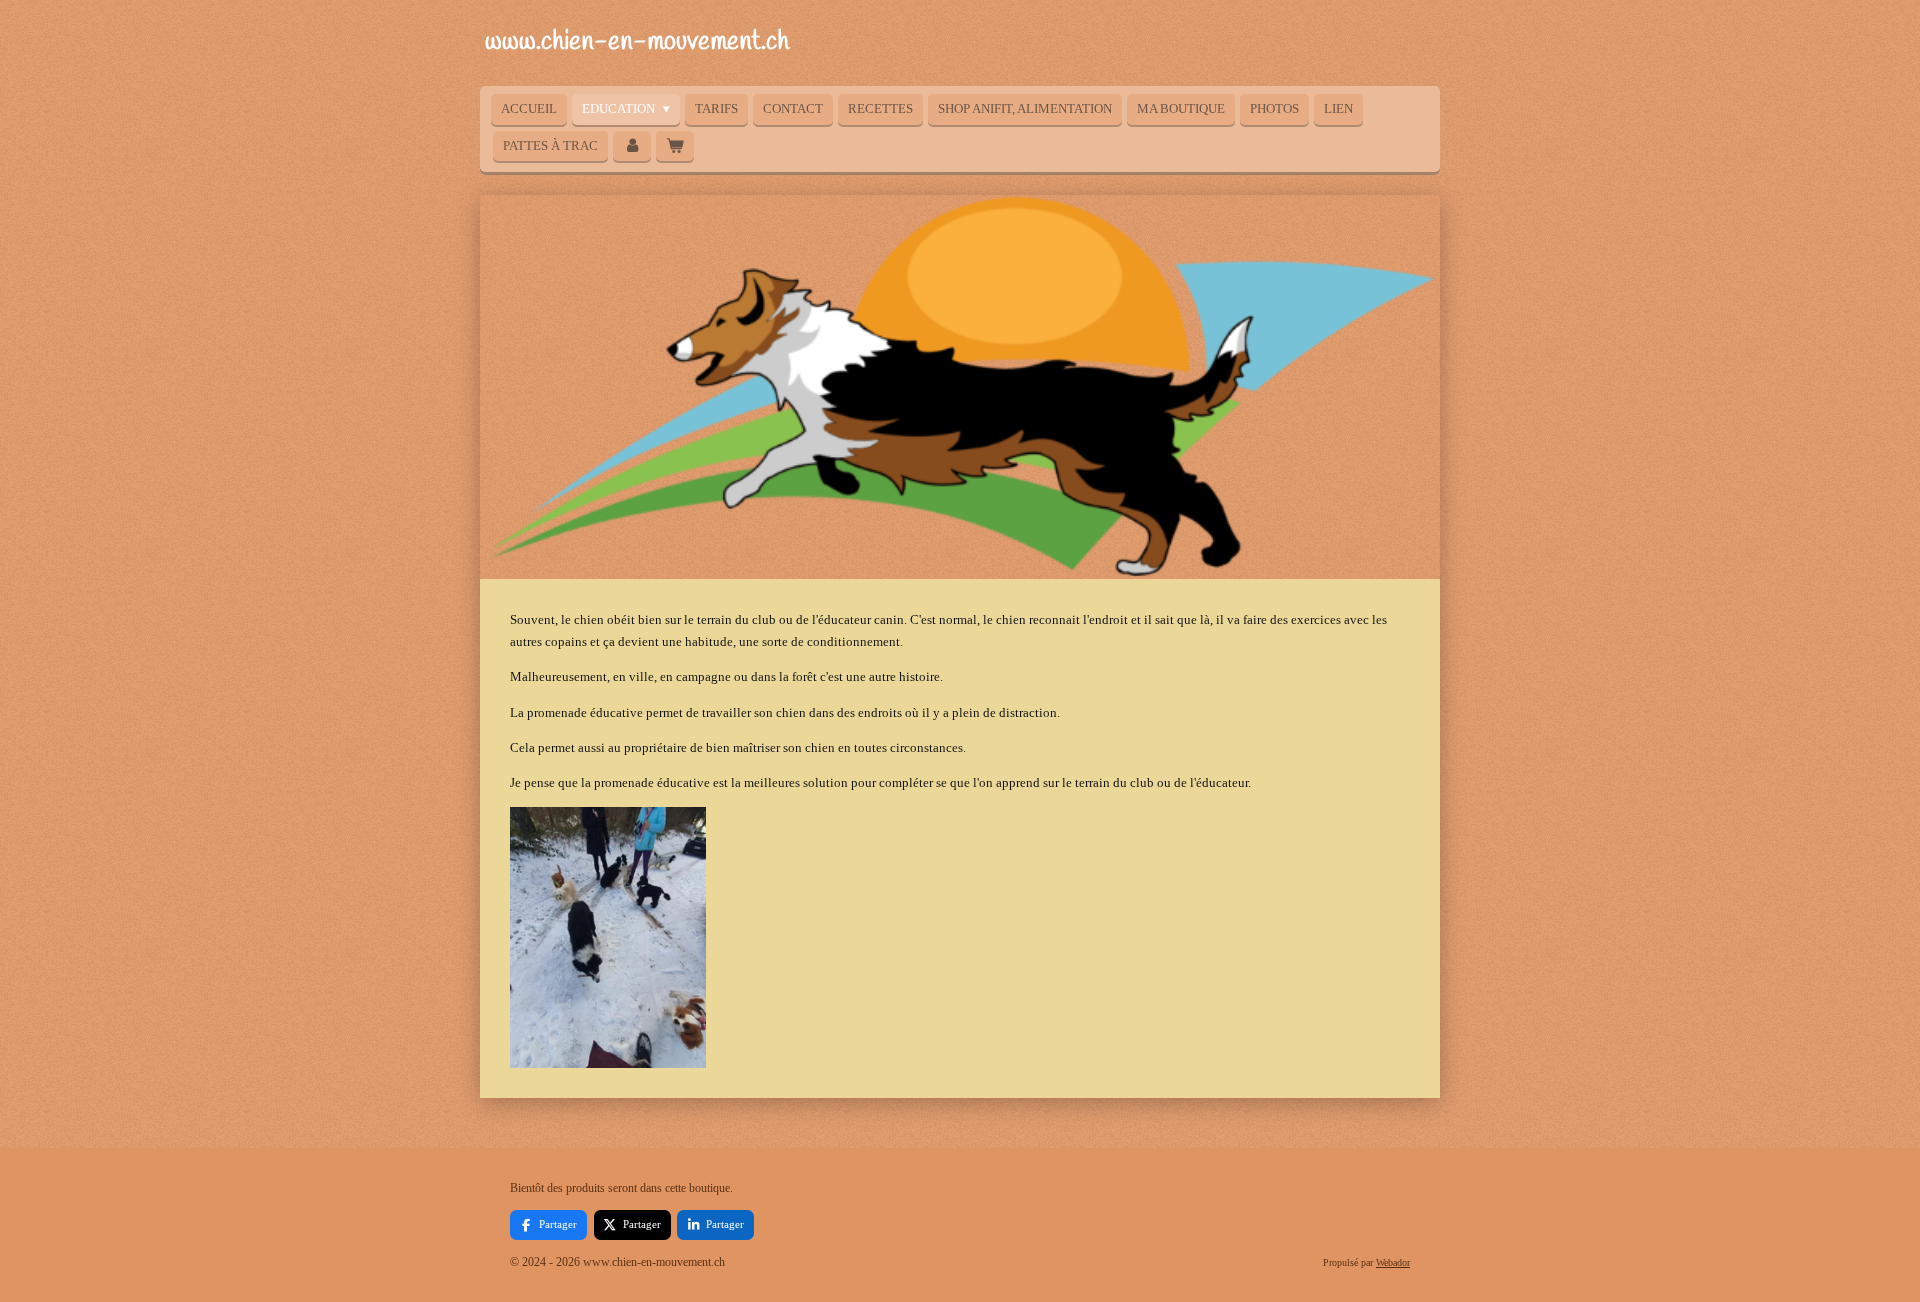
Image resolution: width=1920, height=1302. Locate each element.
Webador (1393, 1262)
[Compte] (632, 146)
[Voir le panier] (675, 146)
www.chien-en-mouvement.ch (637, 42)
